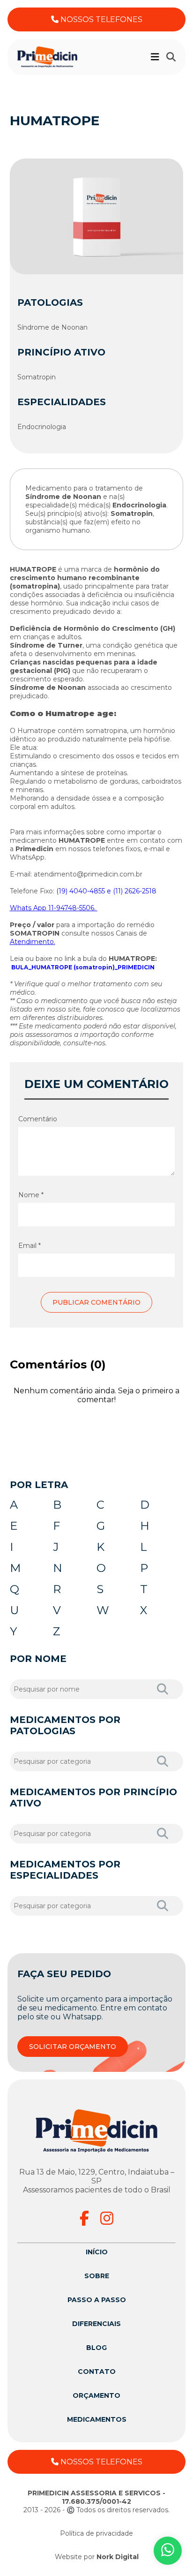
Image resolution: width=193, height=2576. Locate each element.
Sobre (97, 2276)
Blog (96, 2348)
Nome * (31, 1195)
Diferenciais (96, 2324)
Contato (97, 2372)
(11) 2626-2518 (135, 891)
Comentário (38, 1119)
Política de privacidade (96, 2533)
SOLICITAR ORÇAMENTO (73, 2047)
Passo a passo (97, 2300)
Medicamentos (97, 2419)
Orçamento (96, 2395)
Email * (30, 1246)
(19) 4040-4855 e (85, 891)
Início (97, 2252)
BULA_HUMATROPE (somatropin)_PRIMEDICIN (83, 967)
